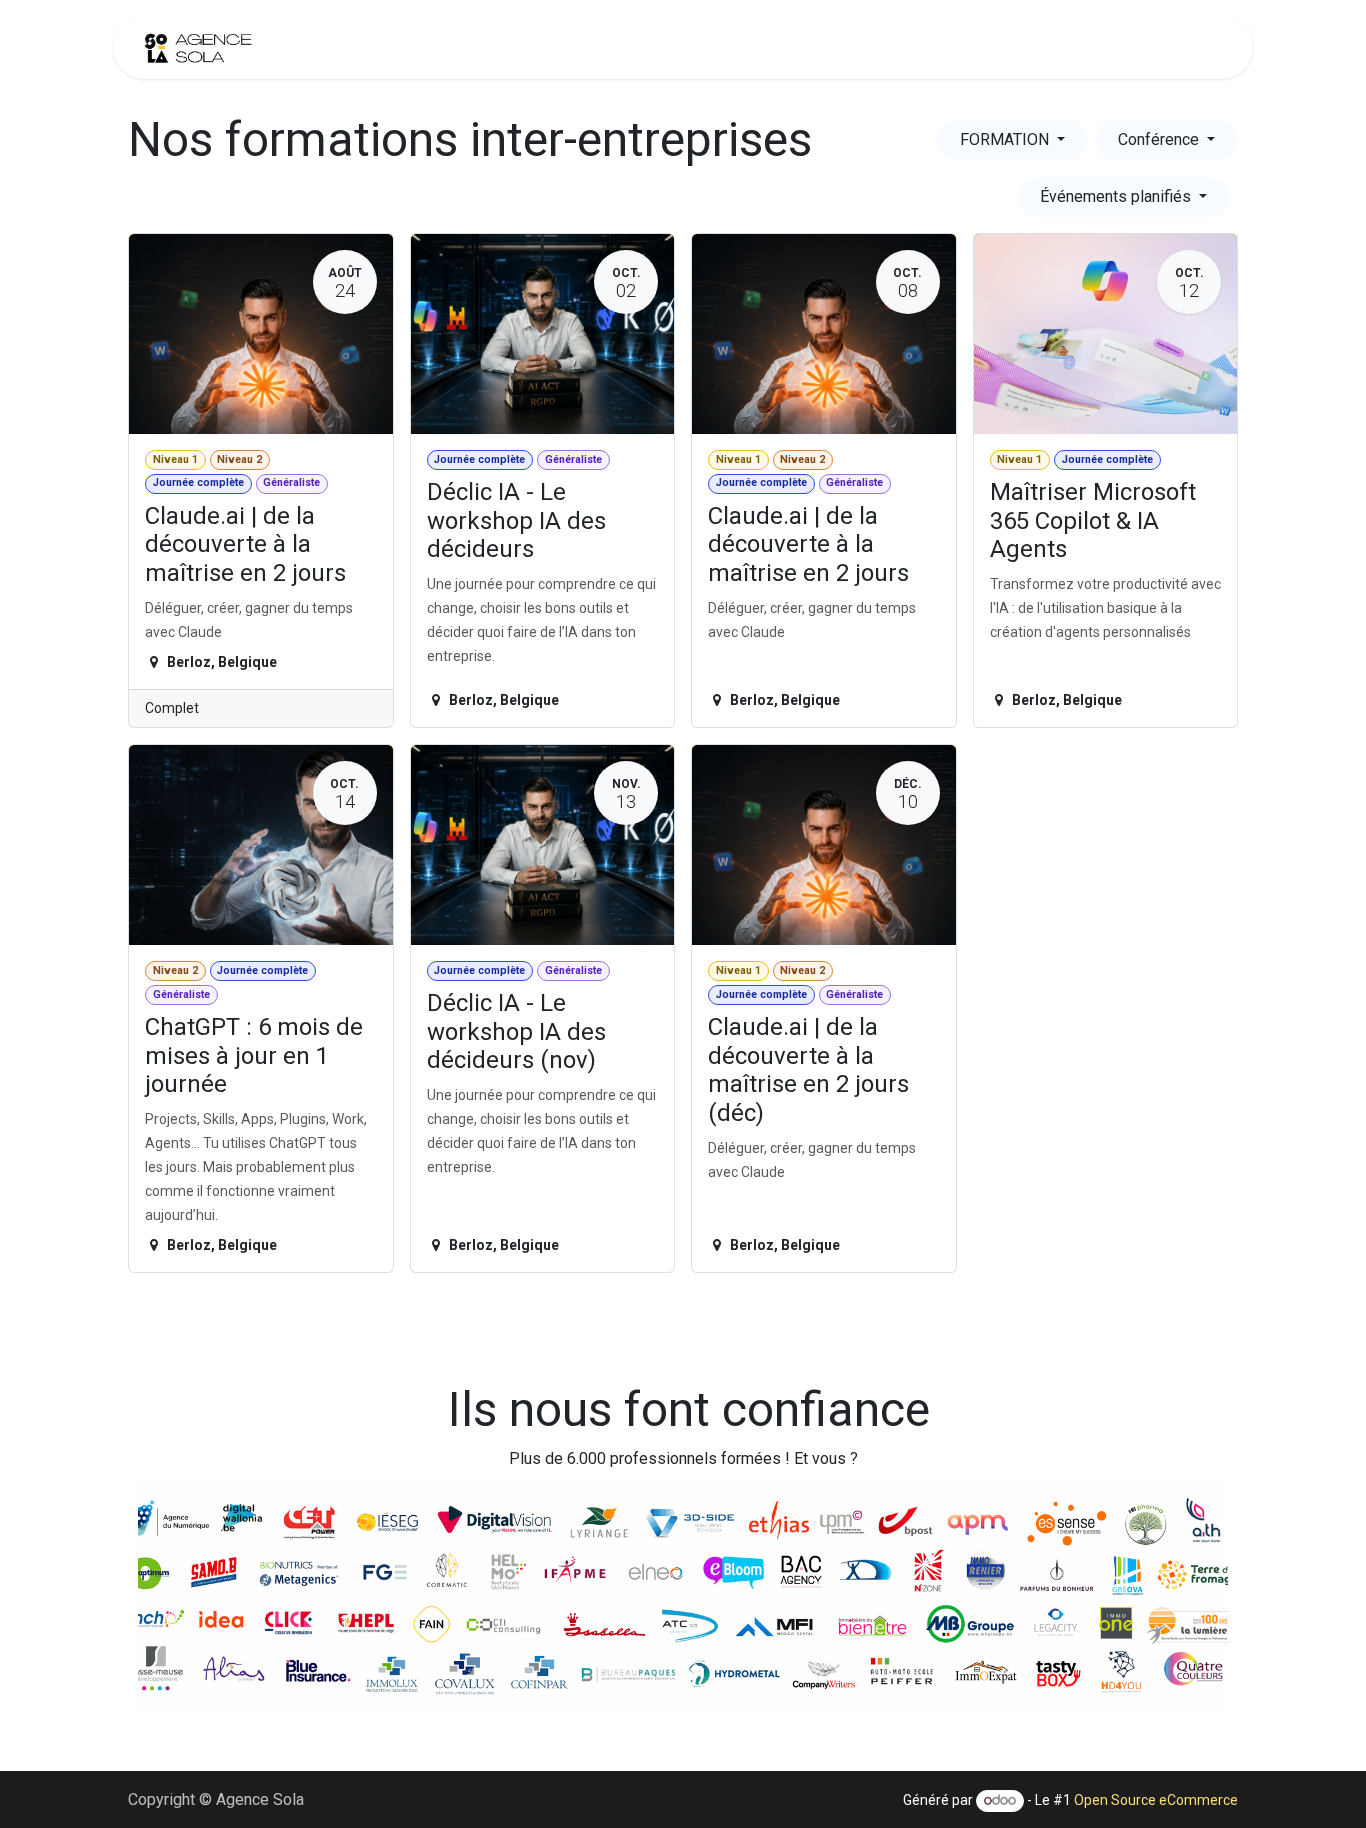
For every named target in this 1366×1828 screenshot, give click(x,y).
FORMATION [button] (1006, 139)
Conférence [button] (1160, 139)
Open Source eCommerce (1156, 1800)
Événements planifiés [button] (1117, 196)
